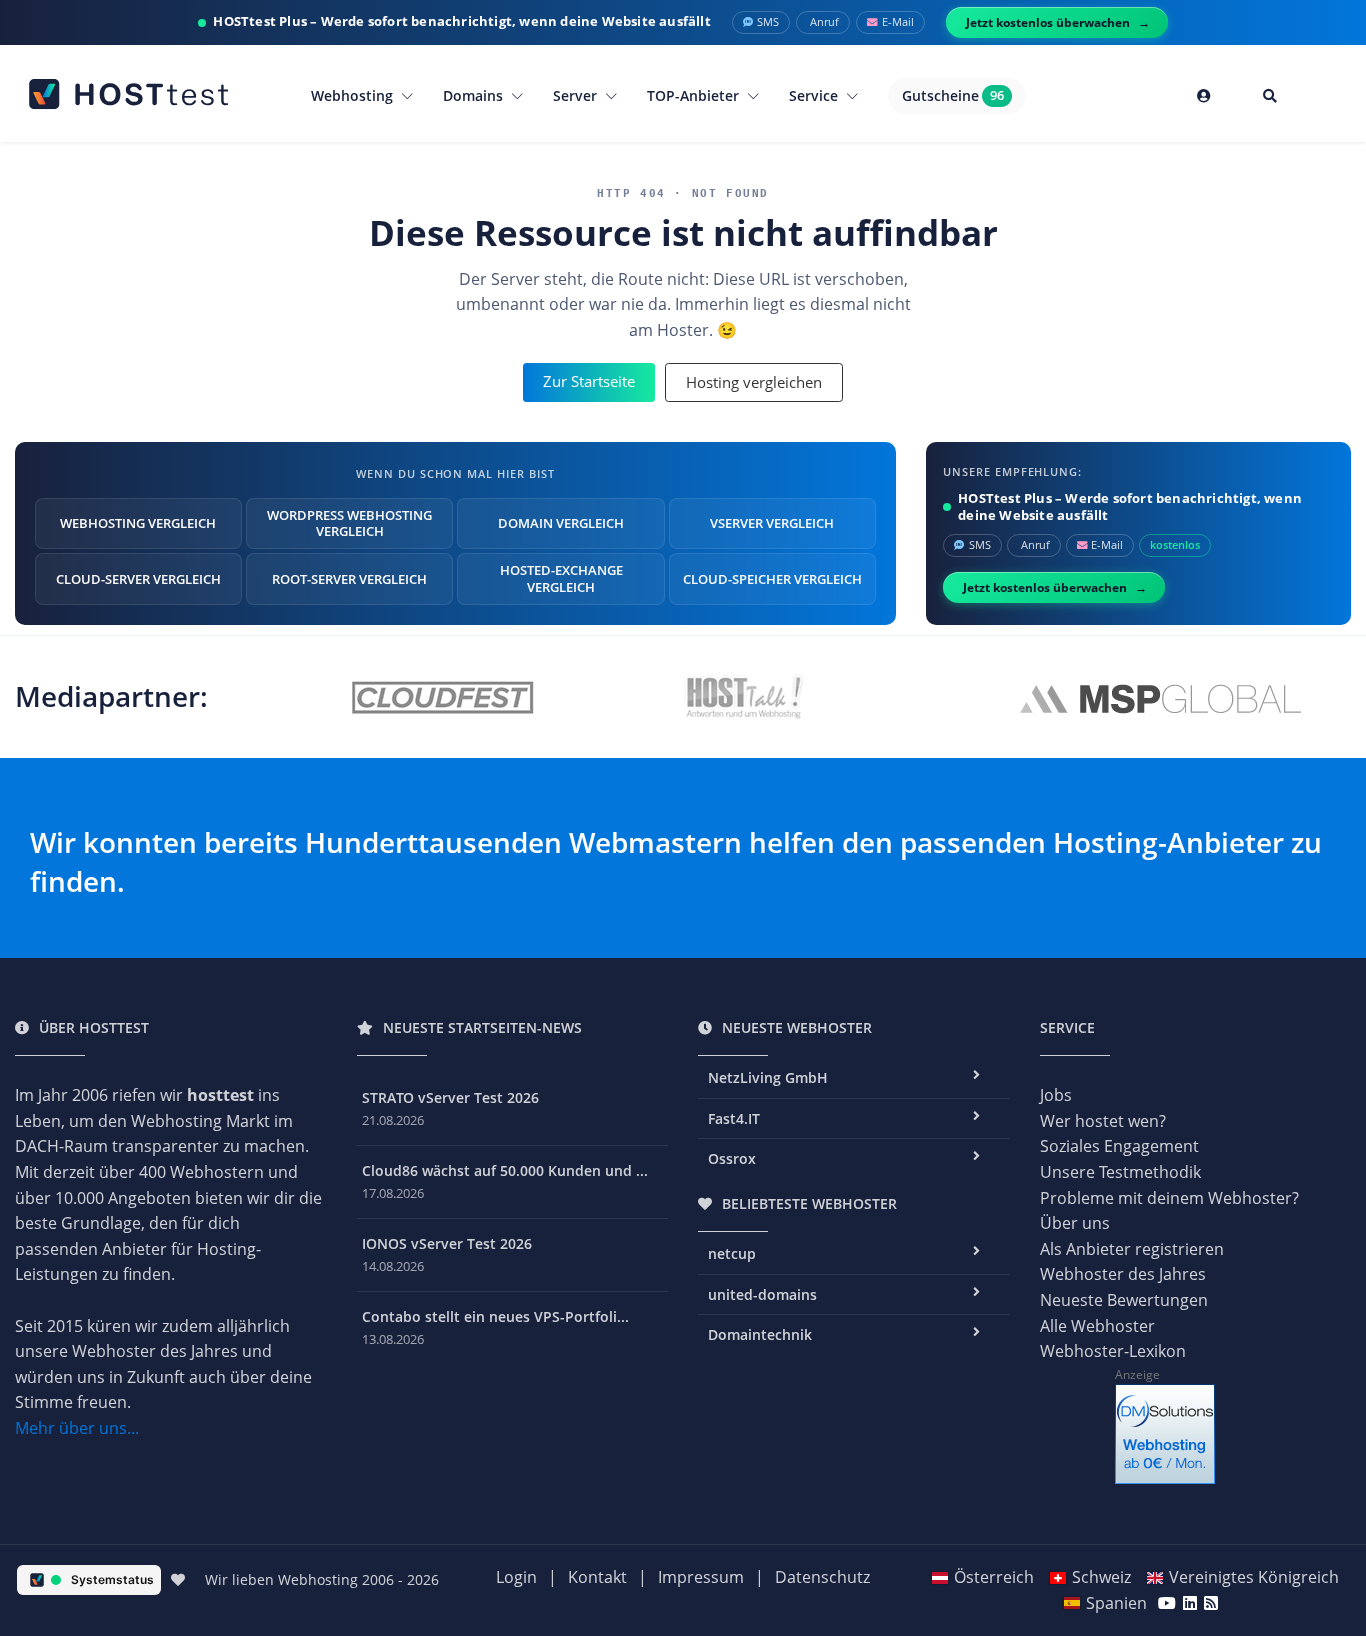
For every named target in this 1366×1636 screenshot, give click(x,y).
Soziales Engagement (1119, 1146)
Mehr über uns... (77, 1428)
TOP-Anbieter (695, 95)
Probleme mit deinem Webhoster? (1169, 1198)
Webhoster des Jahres (1123, 1274)
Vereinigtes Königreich (1254, 1577)
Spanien (1116, 1603)
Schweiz (1101, 1577)
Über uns (1075, 1223)
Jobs (1056, 1095)
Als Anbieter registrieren (1132, 1249)
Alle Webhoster (1097, 1326)
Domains (475, 95)
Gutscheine (953, 95)
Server (577, 95)
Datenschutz (822, 1577)
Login (516, 1577)
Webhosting (354, 95)
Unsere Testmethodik (1120, 1172)
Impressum (701, 1577)
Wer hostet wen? (1103, 1121)
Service (815, 95)
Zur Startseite (589, 381)
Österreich (994, 1577)
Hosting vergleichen (754, 382)
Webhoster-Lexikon (1113, 1351)
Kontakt (597, 1577)
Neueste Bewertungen (1124, 1300)
